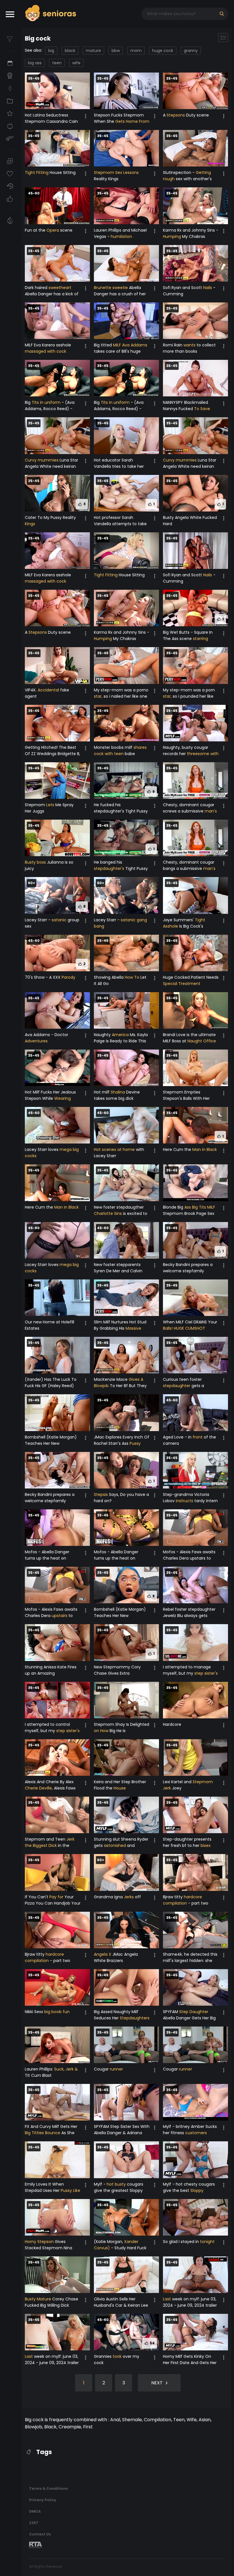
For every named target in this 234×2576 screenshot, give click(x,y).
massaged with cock (46, 351)
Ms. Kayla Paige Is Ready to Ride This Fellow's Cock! (121, 1041)
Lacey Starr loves (42, 1149)
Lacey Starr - (38, 920)
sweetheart (60, 288)
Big (28, 402)
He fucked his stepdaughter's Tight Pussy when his (121, 811)
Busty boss (35, 862)
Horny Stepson (39, 2242)
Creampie (70, 2427)
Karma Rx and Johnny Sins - (191, 230)
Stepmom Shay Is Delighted (122, 1724)
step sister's (206, 1673)
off (137, 1897)
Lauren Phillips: (40, 2069)
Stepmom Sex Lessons (116, 172)
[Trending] (11, 88)
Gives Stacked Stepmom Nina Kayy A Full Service (49, 2248)
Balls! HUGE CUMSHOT (184, 1328)
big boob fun (57, 2012)
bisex (206, 1845)
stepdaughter (177, 1386)
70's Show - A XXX (43, 977)
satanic (59, 920)
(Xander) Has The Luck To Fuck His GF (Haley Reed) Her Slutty (51, 1386)
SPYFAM (171, 2012)
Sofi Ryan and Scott (183, 288)
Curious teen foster (182, 1379)
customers (196, 2133)
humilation (121, 236)
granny (191, 51)
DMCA (35, 2511)
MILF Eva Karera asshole (48, 345)
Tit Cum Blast (38, 2075)
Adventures (36, 1041)
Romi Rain (173, 345)
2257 (34, 2523)
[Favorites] (11, 174)
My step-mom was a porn (189, 690)
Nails (208, 288)
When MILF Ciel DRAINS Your (190, 1322)
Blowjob (34, 2427)
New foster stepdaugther (119, 1207)
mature (93, 51)
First (88, 2427)
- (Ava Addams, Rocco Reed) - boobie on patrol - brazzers (52, 409)
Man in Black (205, 1149)
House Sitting (62, 172)
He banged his (108, 862)
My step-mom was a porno (121, 690)
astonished (115, 1845)
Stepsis (101, 1494)
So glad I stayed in (181, 2242)
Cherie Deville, (39, 1788)
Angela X (103, 1954)
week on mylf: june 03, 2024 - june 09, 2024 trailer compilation (190, 2305)
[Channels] (11, 126)
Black (50, 2427)
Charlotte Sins (108, 1213)
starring (200, 639)
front (198, 1437)
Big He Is (117, 1731)
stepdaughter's (109, 868)
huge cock (163, 51)
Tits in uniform (46, 402)
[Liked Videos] (11, 199)
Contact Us (40, 2534)
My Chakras (193, 236)
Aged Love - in (178, 1437)
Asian (205, 2420)
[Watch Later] (11, 161)
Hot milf (102, 1092)
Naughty (103, 1035)
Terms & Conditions (49, 2488)
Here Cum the (178, 1149)
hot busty (116, 2184)
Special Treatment (182, 984)
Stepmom (36, 805)
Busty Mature (38, 2299)
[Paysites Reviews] (11, 139)
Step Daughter (194, 2012)
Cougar (102, 2069)
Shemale (132, 2420)
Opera (53, 230)
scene (66, 230)
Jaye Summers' (179, 920)
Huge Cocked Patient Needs (191, 977)
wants (189, 345)
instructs (184, 1501)
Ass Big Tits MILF (200, 1207)
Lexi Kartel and (178, 1782)
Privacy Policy (43, 2500)
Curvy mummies (42, 460)
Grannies (103, 2356)
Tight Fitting (37, 172)
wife (76, 63)
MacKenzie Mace (111, 1379)
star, (98, 696)
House (120, 1788)
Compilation (158, 2420)
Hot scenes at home (114, 1149)
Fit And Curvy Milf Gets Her (51, 2126)
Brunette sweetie (111, 288)
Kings (30, 524)
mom (136, 51)
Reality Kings (106, 179)
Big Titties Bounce (43, 2133)
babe (129, 754)
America (120, 1035)
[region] (11, 1302)
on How (101, 1731)
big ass (35, 63)
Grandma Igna (109, 1897)
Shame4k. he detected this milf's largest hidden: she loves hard (190, 1961)
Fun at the (36, 230)
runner (116, 2069)
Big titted (103, 345)
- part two (198, 1903)
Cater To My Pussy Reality (50, 517)
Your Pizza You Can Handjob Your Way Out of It (53, 1903)
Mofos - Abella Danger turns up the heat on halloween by (47, 1558)
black (70, 51)
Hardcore (172, 1724)
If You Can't (37, 1897)
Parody (68, 977)
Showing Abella (109, 977)
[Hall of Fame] (11, 76)
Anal (115, 2420)
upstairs (59, 1616)
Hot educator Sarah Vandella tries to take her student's (119, 466)
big (51, 51)
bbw (116, 51)
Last (167, 2299)
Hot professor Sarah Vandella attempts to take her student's (120, 524)
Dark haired (37, 288)
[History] (11, 186)
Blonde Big (174, 1207)
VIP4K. (31, 690)
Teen (179, 2420)
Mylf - (100, 2184)
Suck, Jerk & (66, 2069)
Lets (50, 805)
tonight (207, 2242)
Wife (192, 2420)
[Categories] (11, 101)
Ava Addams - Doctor (47, 1035)
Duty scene (197, 115)
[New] (11, 63)
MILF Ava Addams (130, 345)
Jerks (129, 1897)
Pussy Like (70, 2190)
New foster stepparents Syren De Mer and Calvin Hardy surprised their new (119, 1271)
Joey (176, 1788)
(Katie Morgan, (109, 2242)
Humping (172, 236)
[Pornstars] (11, 113)
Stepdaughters (135, 2018)
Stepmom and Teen (46, 1839)
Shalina (118, 1092)
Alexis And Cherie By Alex (49, 1782)
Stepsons (176, 115)
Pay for (56, 1897)
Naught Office (202, 1041)
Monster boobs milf (114, 747)
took (117, 2356)
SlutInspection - (179, 172)
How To (132, 977)
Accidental (48, 690)
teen (57, 63)
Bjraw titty (173, 1897)
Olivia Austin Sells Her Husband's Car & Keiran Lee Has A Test (121, 2305)
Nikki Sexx (35, 2012)
